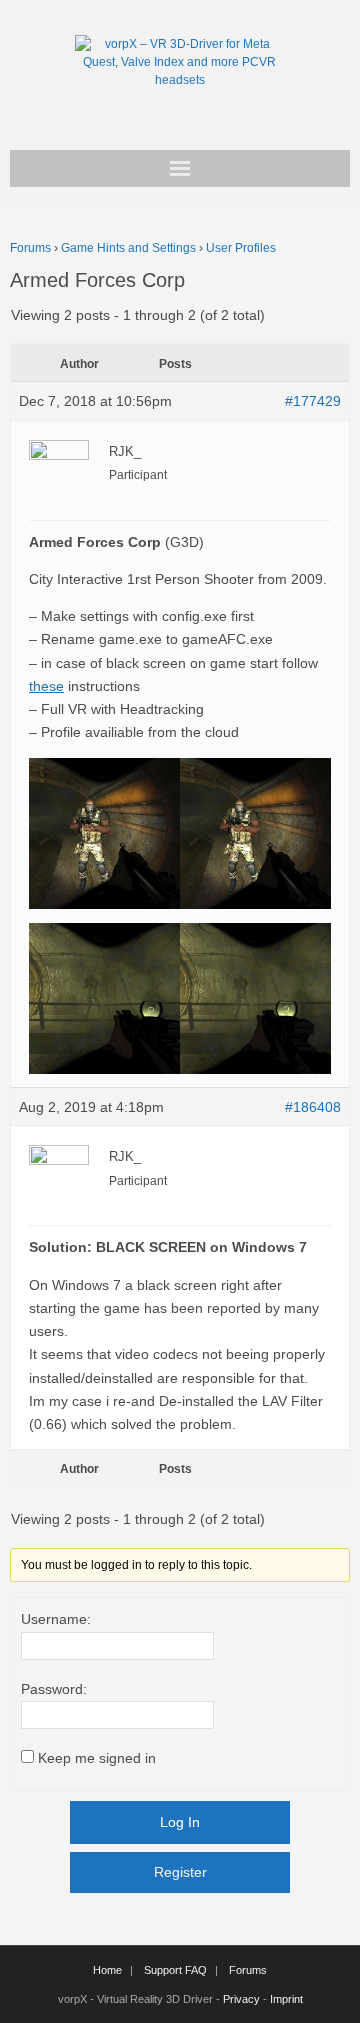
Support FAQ (175, 1970)
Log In (180, 1822)
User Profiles (241, 248)
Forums (30, 248)
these (46, 686)
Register (180, 1872)
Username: (56, 1619)
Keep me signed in (97, 1758)
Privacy (241, 1999)
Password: (54, 1689)
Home (107, 1970)
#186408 (313, 1107)
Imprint (286, 1999)
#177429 (313, 401)
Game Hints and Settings (128, 248)
